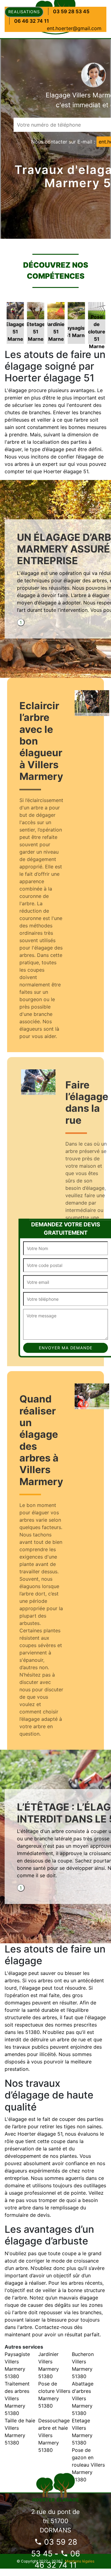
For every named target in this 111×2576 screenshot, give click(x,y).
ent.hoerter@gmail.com (74, 28)
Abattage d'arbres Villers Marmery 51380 (83, 2398)
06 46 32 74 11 (32, 21)
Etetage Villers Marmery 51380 (82, 2432)
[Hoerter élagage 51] (56, 2486)
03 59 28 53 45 (71, 11)
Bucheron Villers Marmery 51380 (83, 2365)
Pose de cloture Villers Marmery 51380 (54, 2395)
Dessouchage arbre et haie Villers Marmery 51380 (54, 2435)
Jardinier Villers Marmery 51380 (49, 2365)
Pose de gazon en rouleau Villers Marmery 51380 (88, 2465)
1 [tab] (21, 622)
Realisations (24, 12)
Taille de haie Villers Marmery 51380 (20, 2432)
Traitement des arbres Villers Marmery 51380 (17, 2398)
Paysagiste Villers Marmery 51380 (17, 2365)
